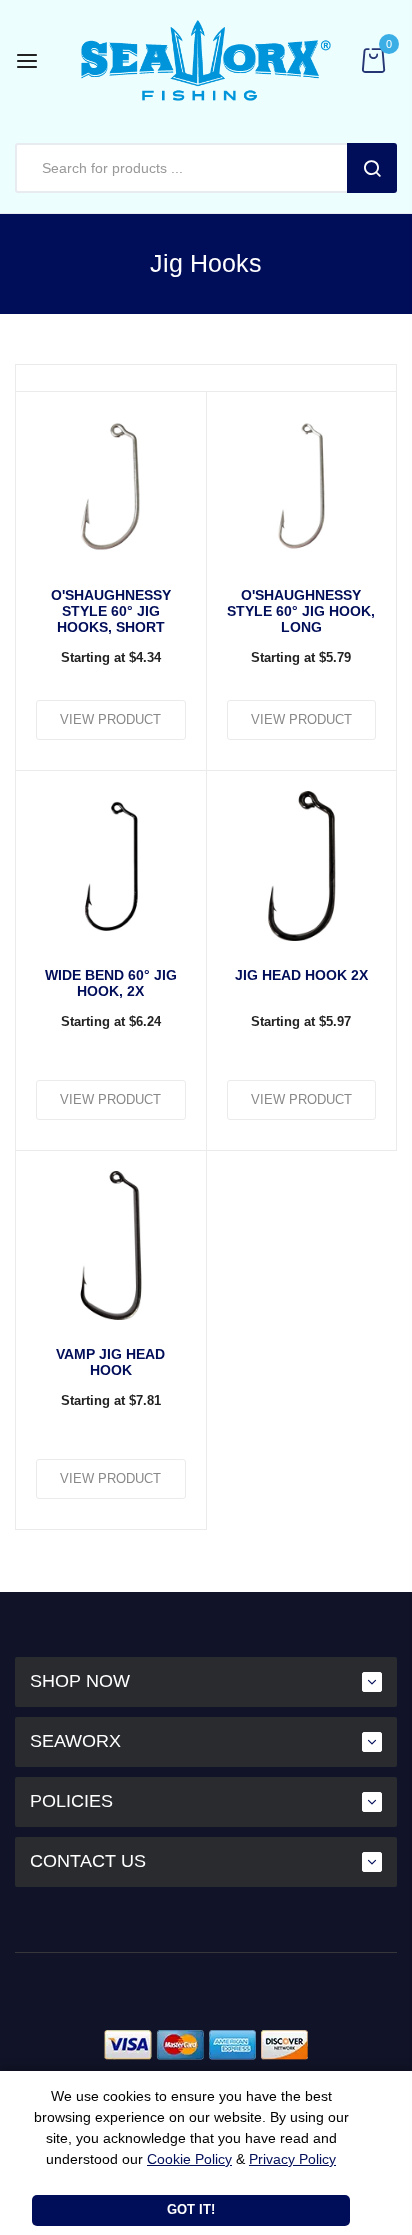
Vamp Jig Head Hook (110, 1362)
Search (372, 168)
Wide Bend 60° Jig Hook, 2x (111, 983)
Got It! (191, 2209)
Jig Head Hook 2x (301, 975)
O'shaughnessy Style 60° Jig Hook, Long (301, 611)
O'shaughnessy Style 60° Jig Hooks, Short (111, 611)
